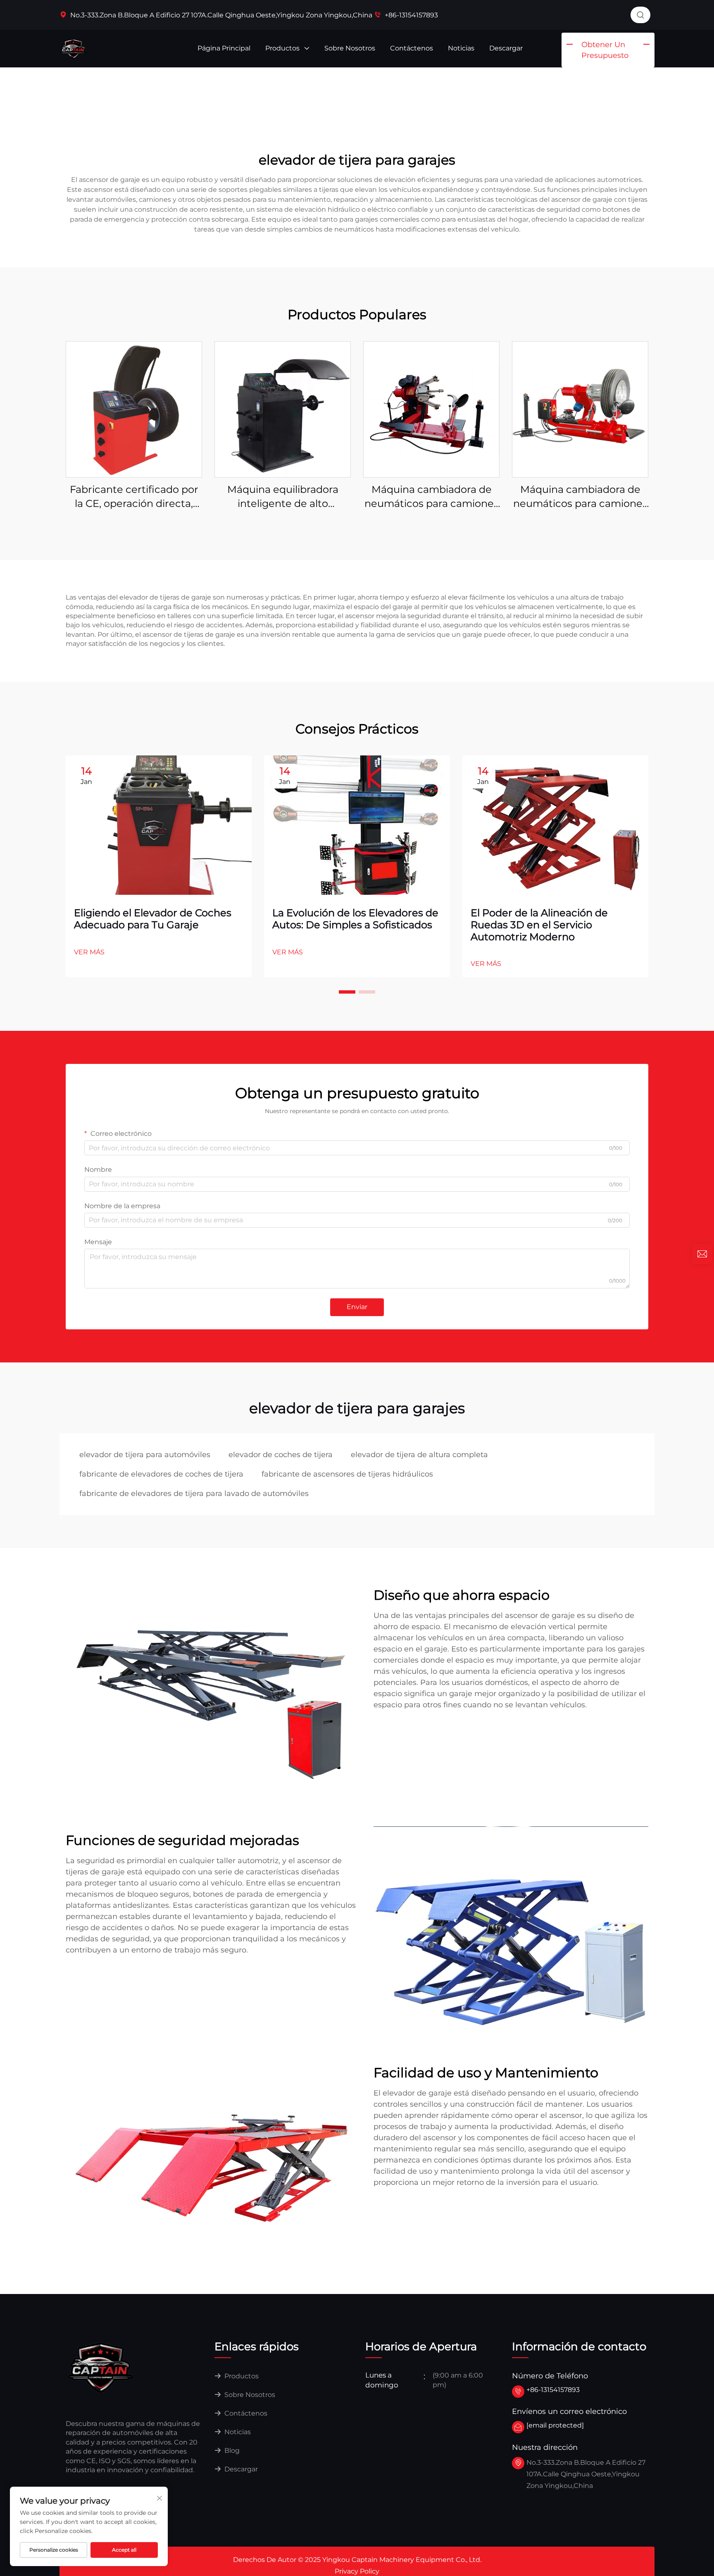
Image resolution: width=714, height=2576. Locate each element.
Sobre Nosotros (350, 48)
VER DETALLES (134, 409)
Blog (231, 2451)
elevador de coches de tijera (281, 1455)
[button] (347, 992)
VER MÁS (89, 952)
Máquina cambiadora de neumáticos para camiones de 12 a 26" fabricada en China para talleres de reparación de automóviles (432, 497)
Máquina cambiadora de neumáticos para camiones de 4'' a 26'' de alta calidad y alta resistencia (580, 497)
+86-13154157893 (411, 15)
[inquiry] (702, 1254)
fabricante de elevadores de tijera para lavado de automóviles (194, 1494)
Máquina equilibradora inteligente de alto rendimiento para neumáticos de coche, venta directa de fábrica (283, 497)
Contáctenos (412, 48)
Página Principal (224, 48)
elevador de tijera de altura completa (419, 1455)
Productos (283, 48)
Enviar (357, 1307)
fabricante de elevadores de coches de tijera (161, 1474)
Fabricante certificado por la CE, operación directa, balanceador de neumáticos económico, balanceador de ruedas (134, 497)
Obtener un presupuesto (605, 50)
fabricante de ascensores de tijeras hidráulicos (347, 1474)
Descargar (506, 48)
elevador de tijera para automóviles (145, 1455)
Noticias (461, 48)
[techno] (101, 2367)
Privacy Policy (357, 2571)
